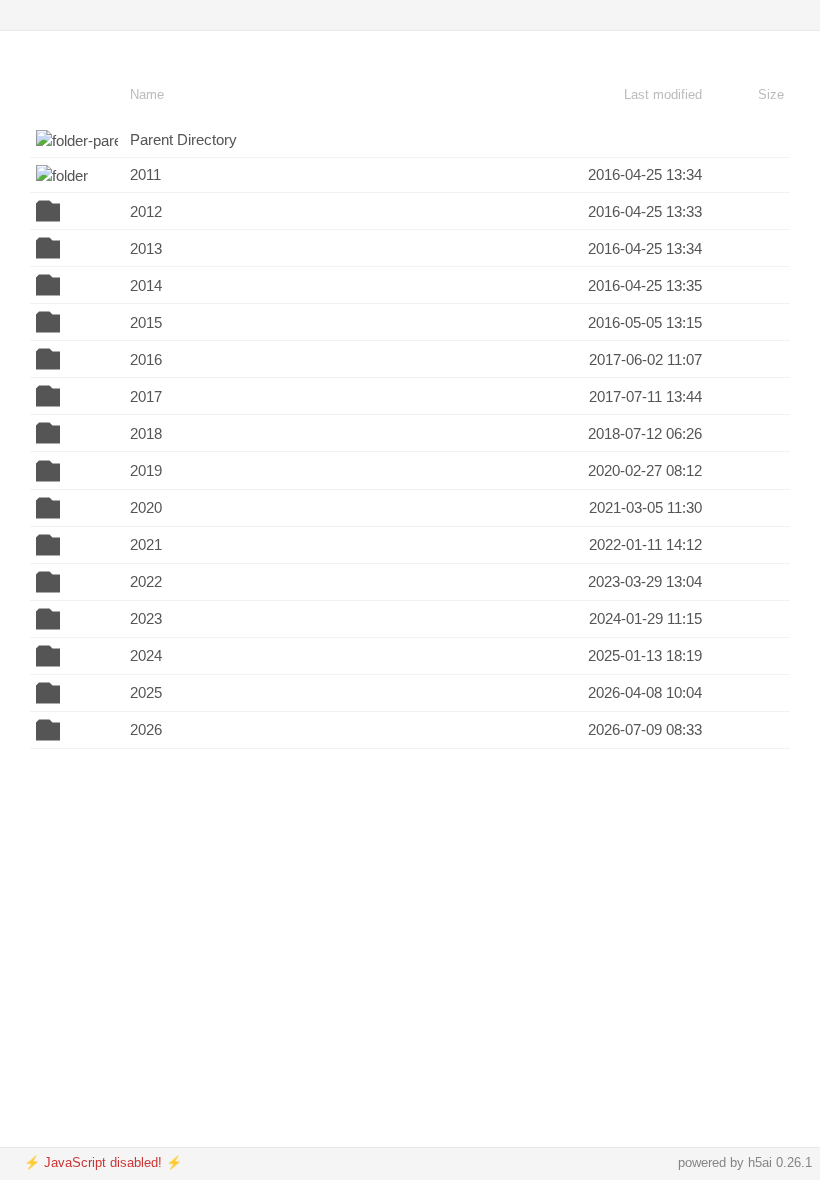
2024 (146, 655)
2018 (146, 433)
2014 (146, 285)
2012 (146, 211)
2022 (146, 581)
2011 (145, 174)
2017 (146, 396)
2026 (146, 729)
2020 (146, 507)
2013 (146, 248)
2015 (146, 322)
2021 (146, 544)
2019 (146, 470)
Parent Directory (183, 139)
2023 (146, 618)
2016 (146, 359)
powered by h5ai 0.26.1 (745, 1162)
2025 (146, 692)
